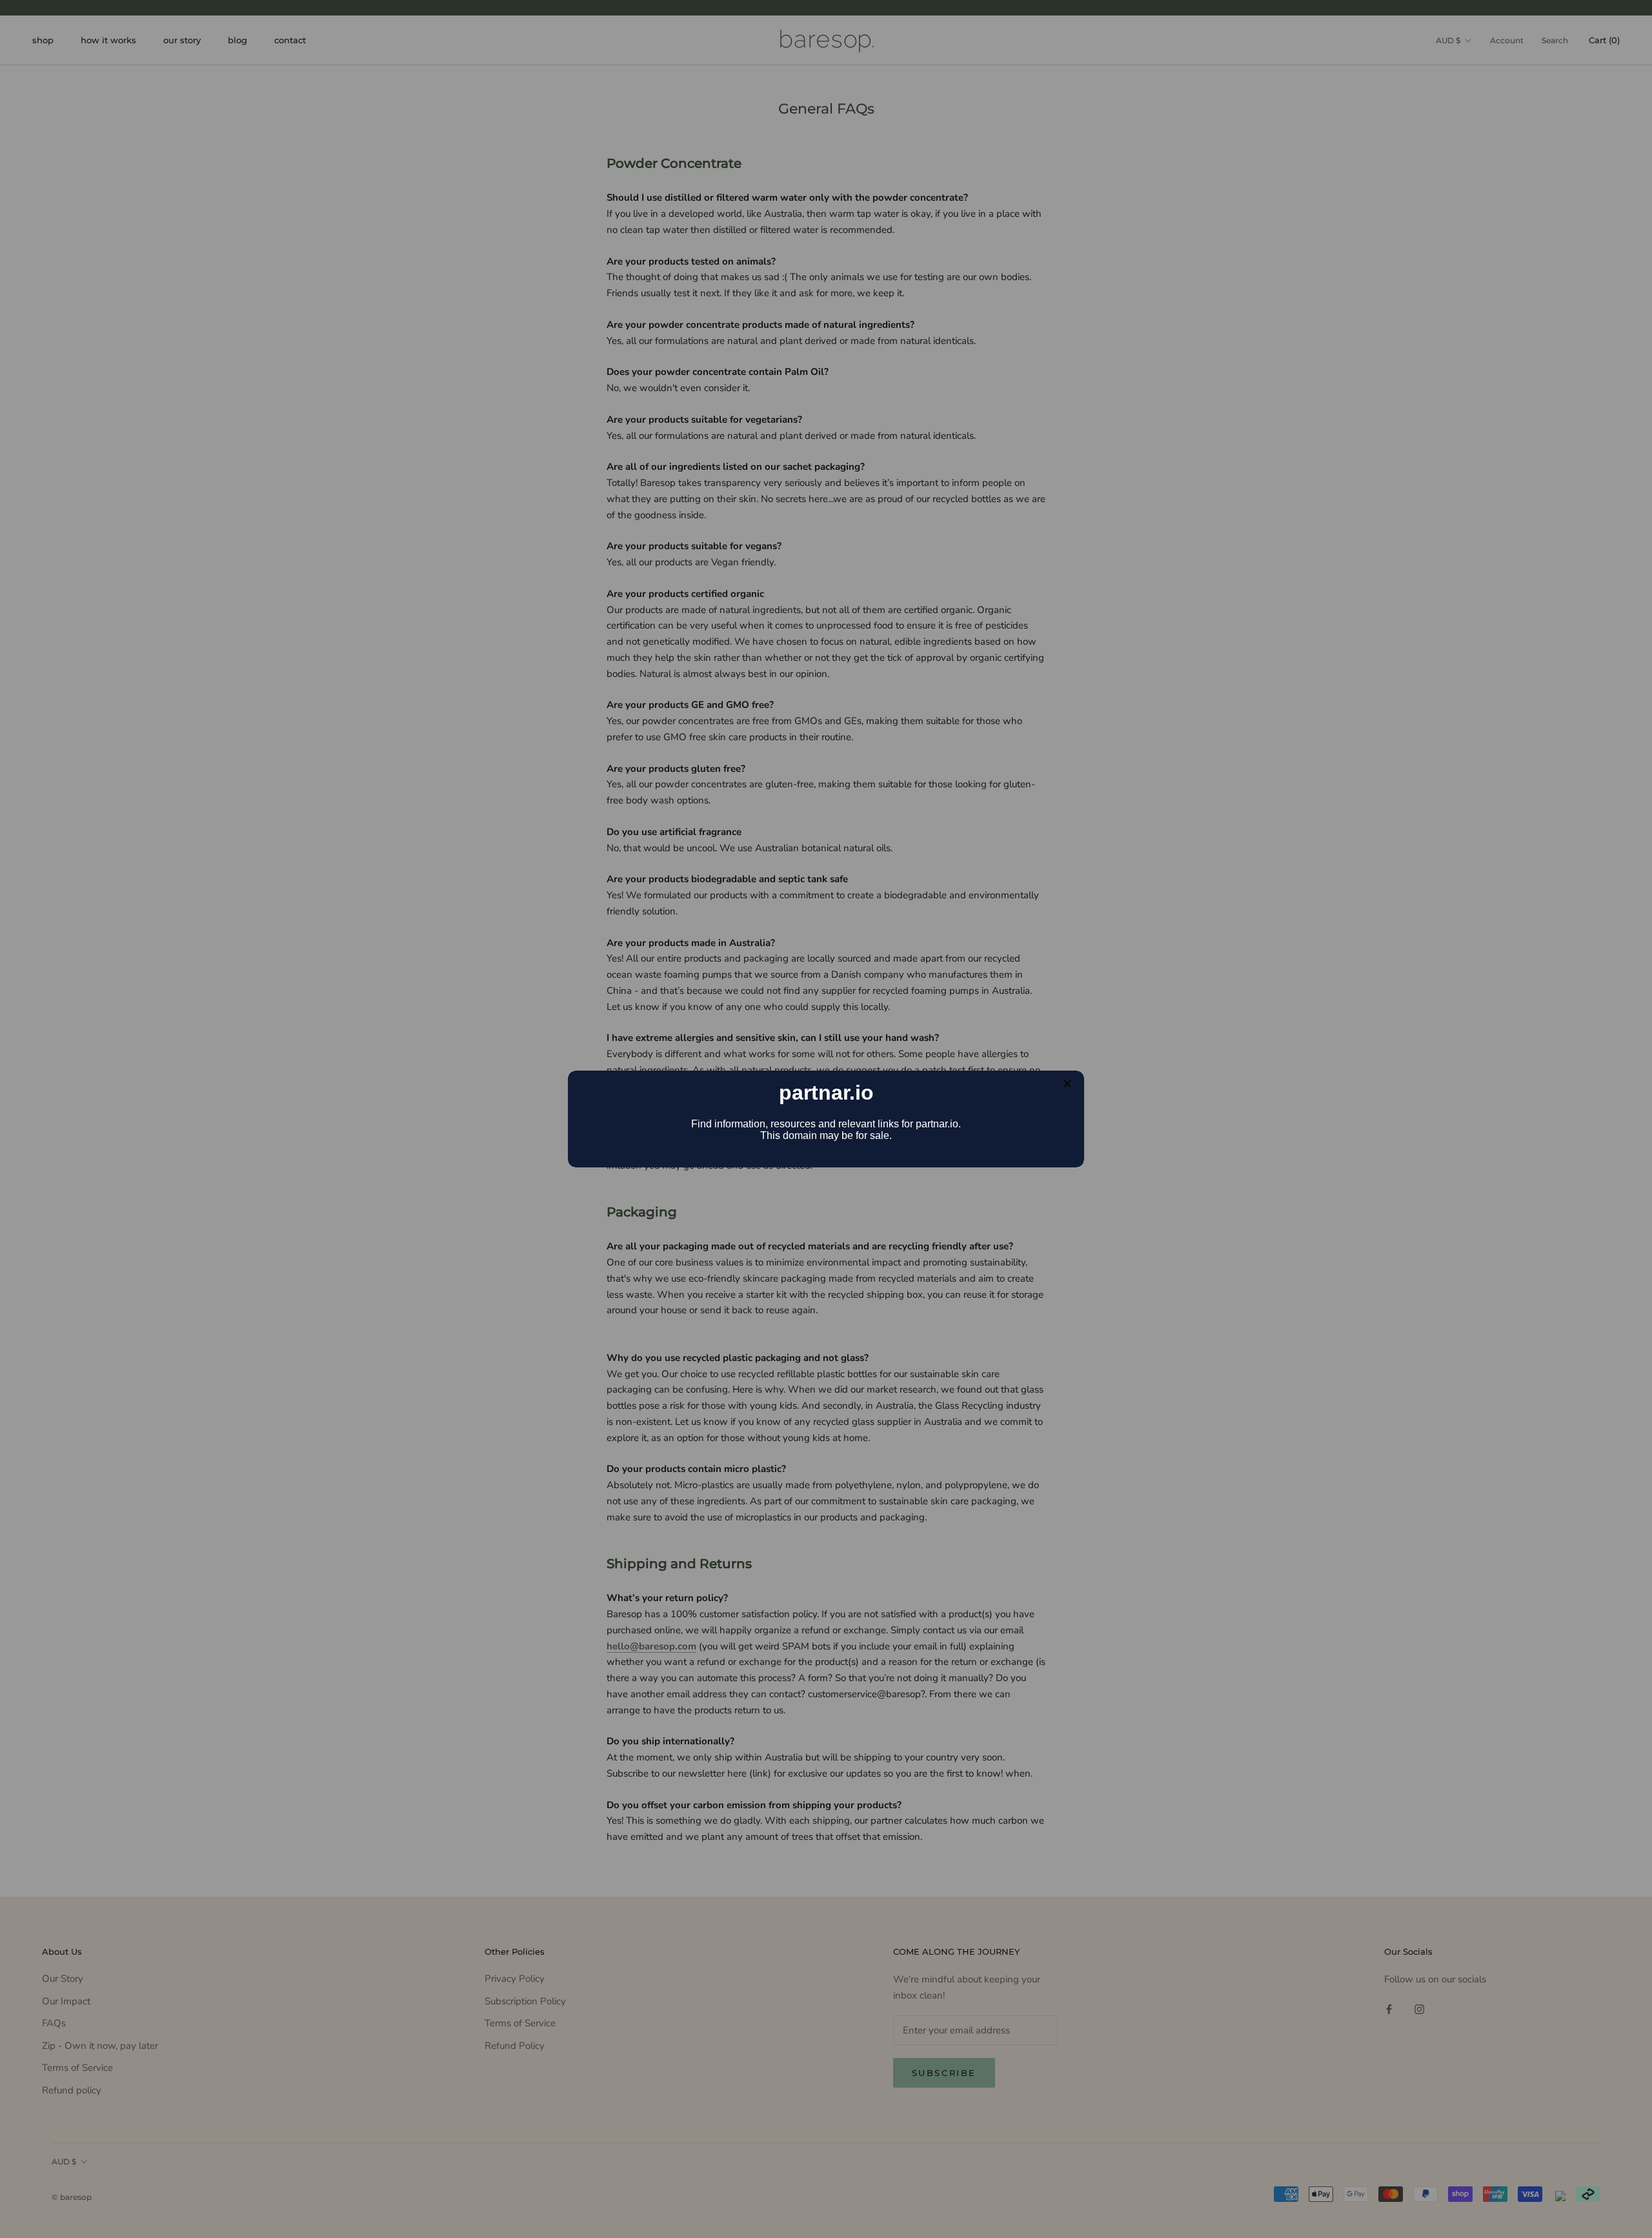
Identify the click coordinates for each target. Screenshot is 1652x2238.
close (1067, 1084)
